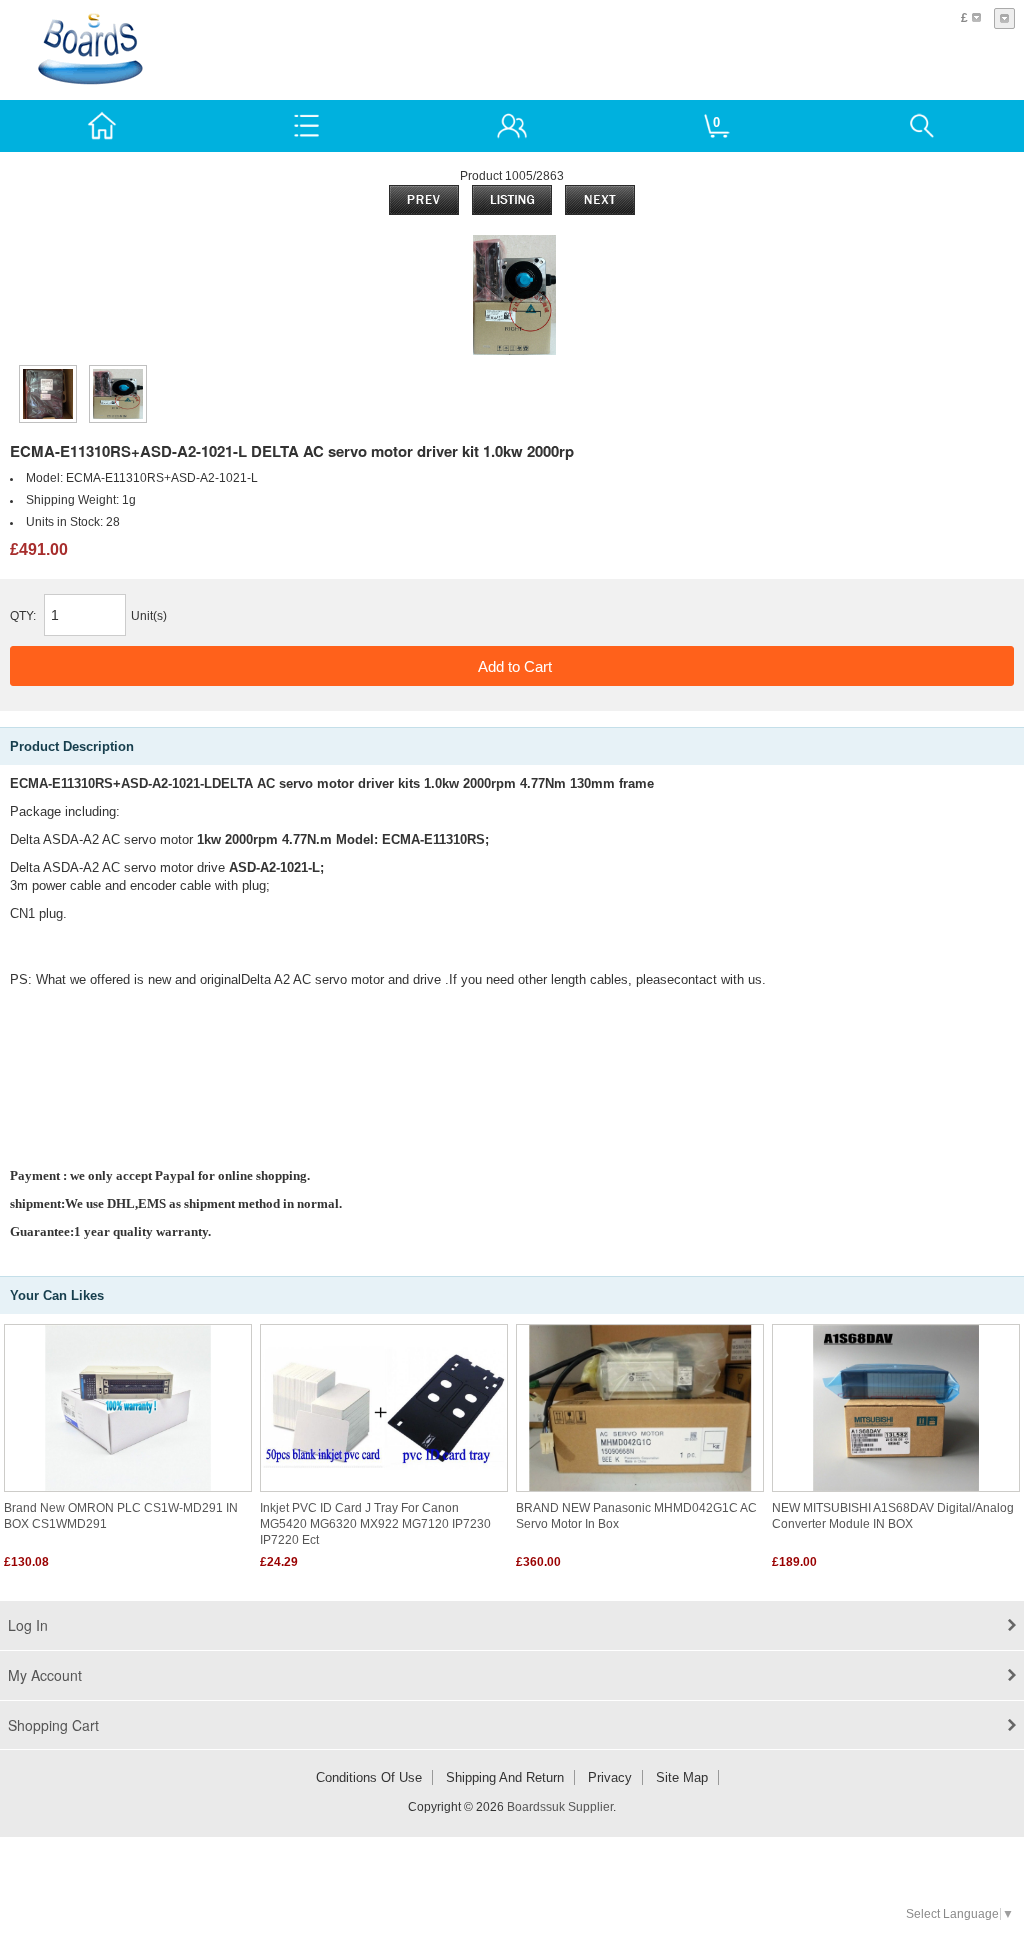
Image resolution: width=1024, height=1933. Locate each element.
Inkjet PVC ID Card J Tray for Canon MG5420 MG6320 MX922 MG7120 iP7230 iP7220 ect (375, 1524)
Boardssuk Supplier (560, 1807)
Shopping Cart (53, 1725)
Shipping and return (505, 1777)
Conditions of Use (369, 1777)
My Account (45, 1675)
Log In (28, 1625)
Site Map (682, 1777)
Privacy (610, 1777)
